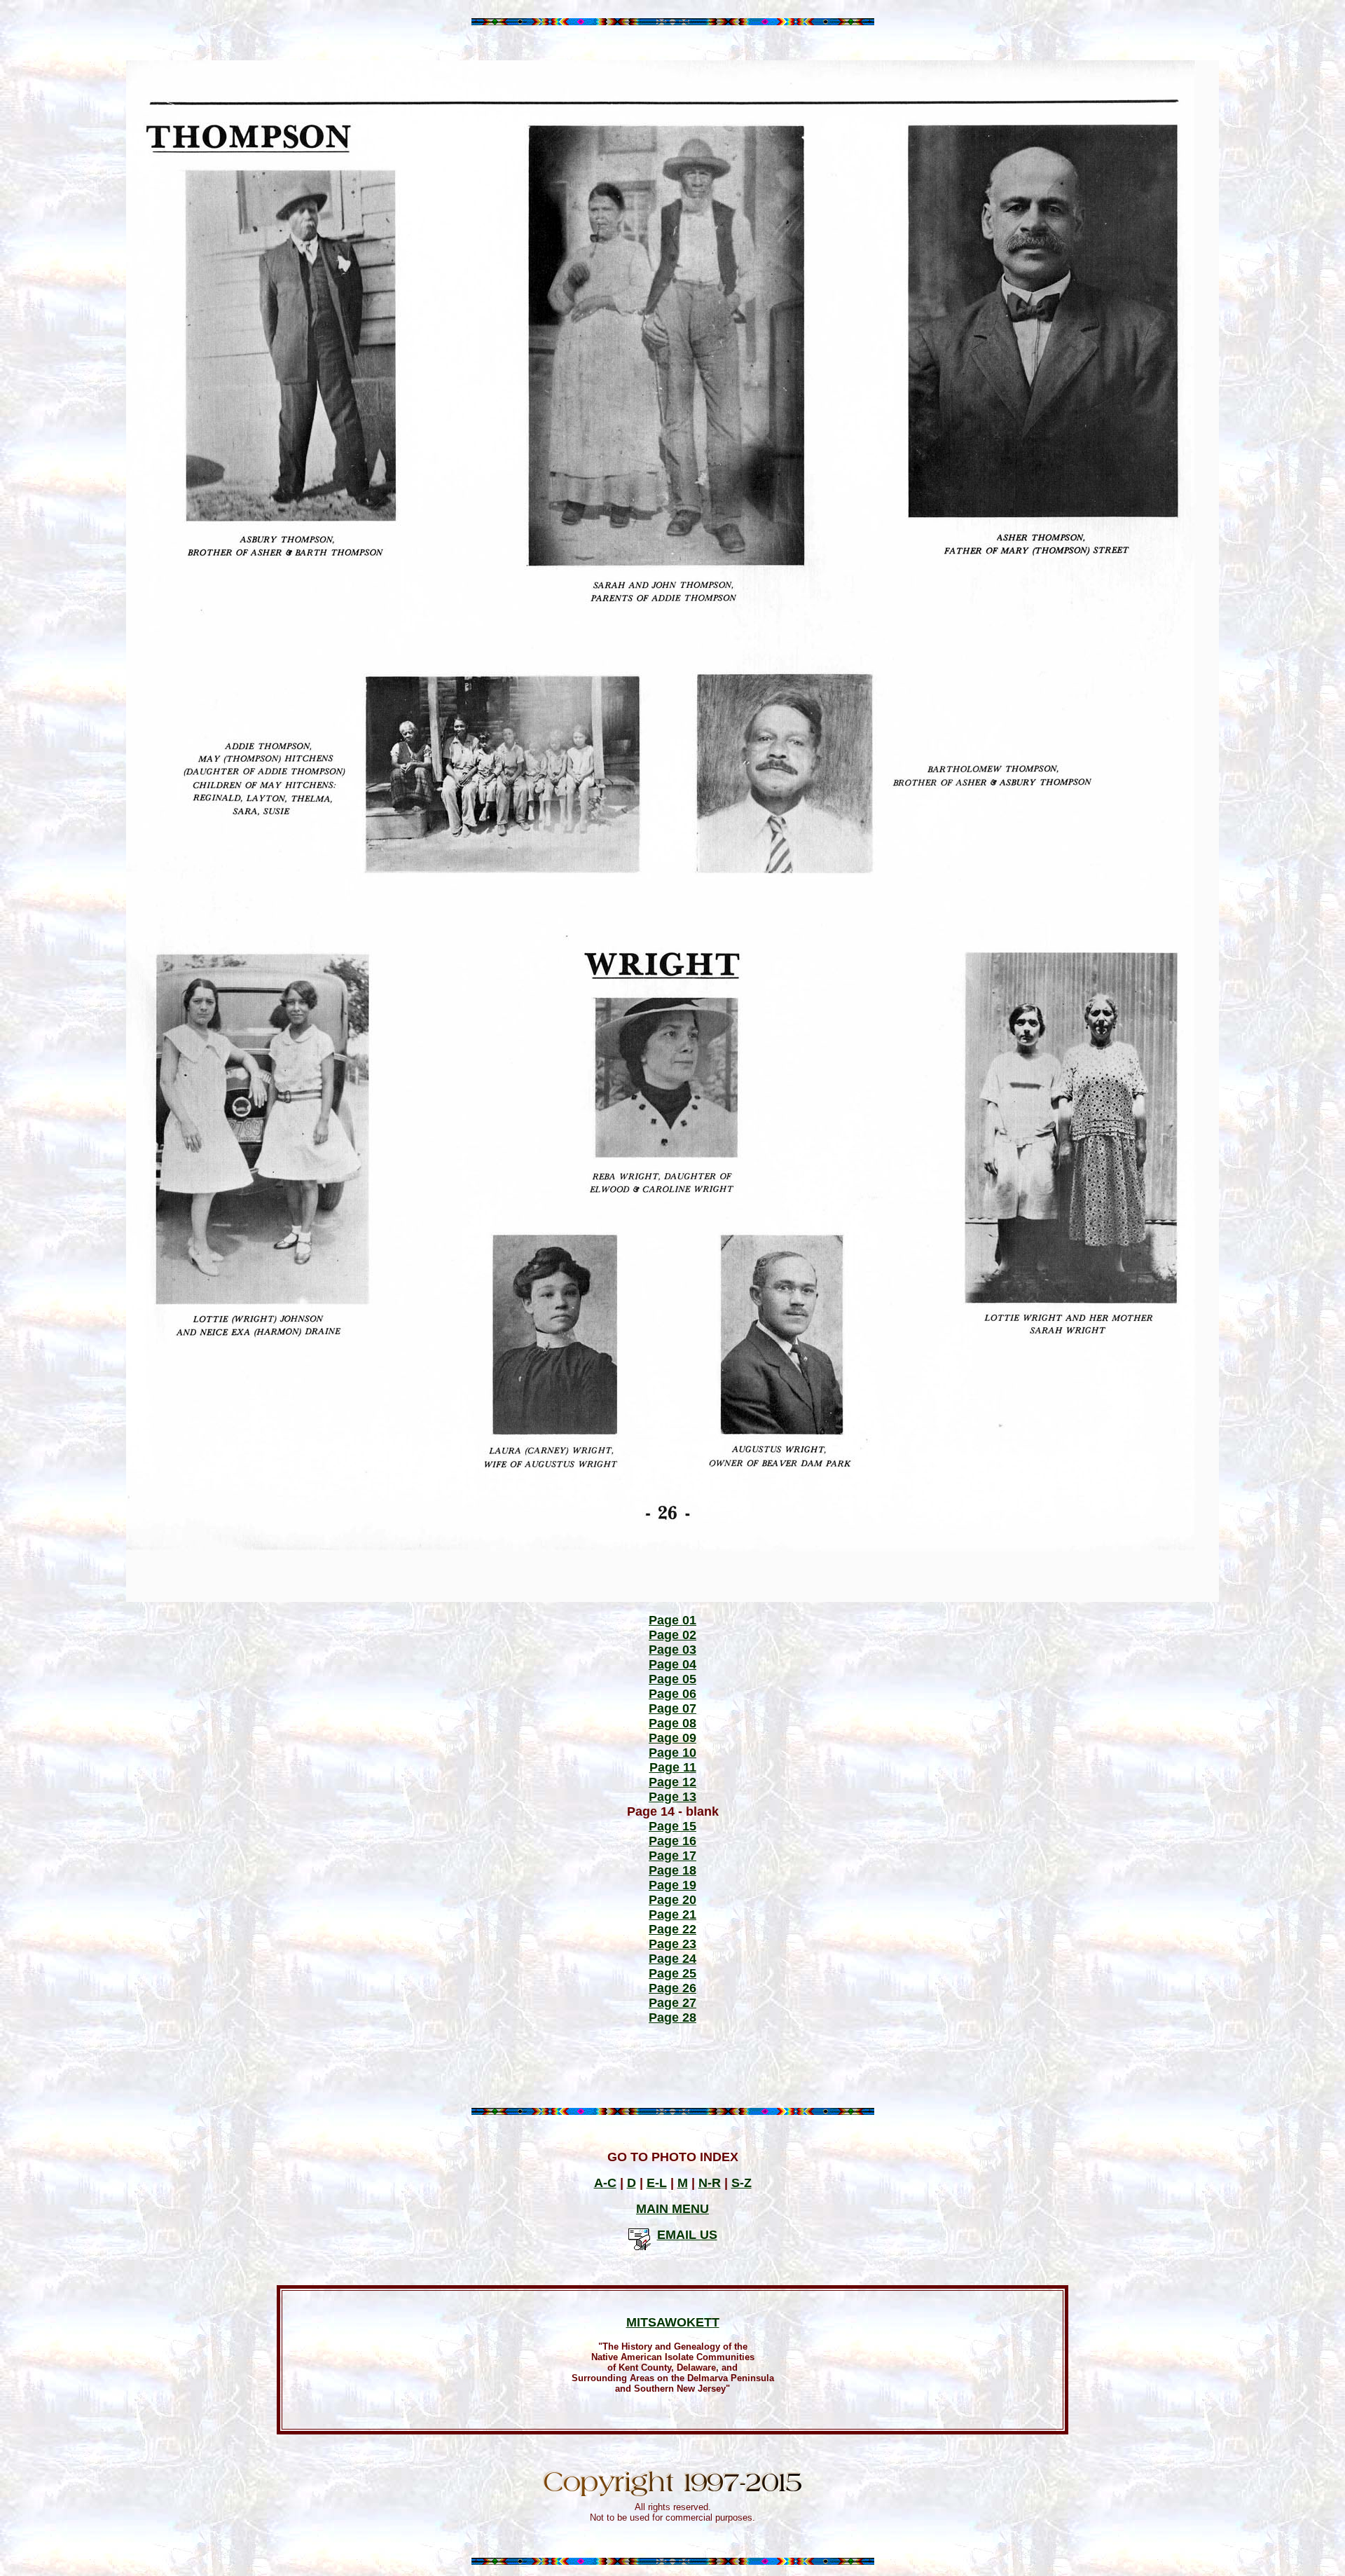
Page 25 (672, 1973)
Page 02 (672, 1635)
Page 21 (672, 1914)
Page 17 (672, 1856)
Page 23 (672, 1944)
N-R (710, 2183)
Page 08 (672, 1723)
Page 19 (672, 1885)
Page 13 (672, 1797)
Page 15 (672, 1826)
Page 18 (672, 1870)
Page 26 (672, 1988)
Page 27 (672, 2003)
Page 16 (672, 1841)
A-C (605, 2183)
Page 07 (672, 1708)
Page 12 (672, 1782)
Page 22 (672, 1929)
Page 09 (672, 1738)
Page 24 (672, 1959)
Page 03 (672, 1650)
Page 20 (672, 1900)
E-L (657, 2183)
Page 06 (672, 1694)
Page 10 (672, 1753)
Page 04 (672, 1664)
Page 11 (673, 1767)
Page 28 (672, 2017)
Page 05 (672, 1679)
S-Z (742, 2183)
